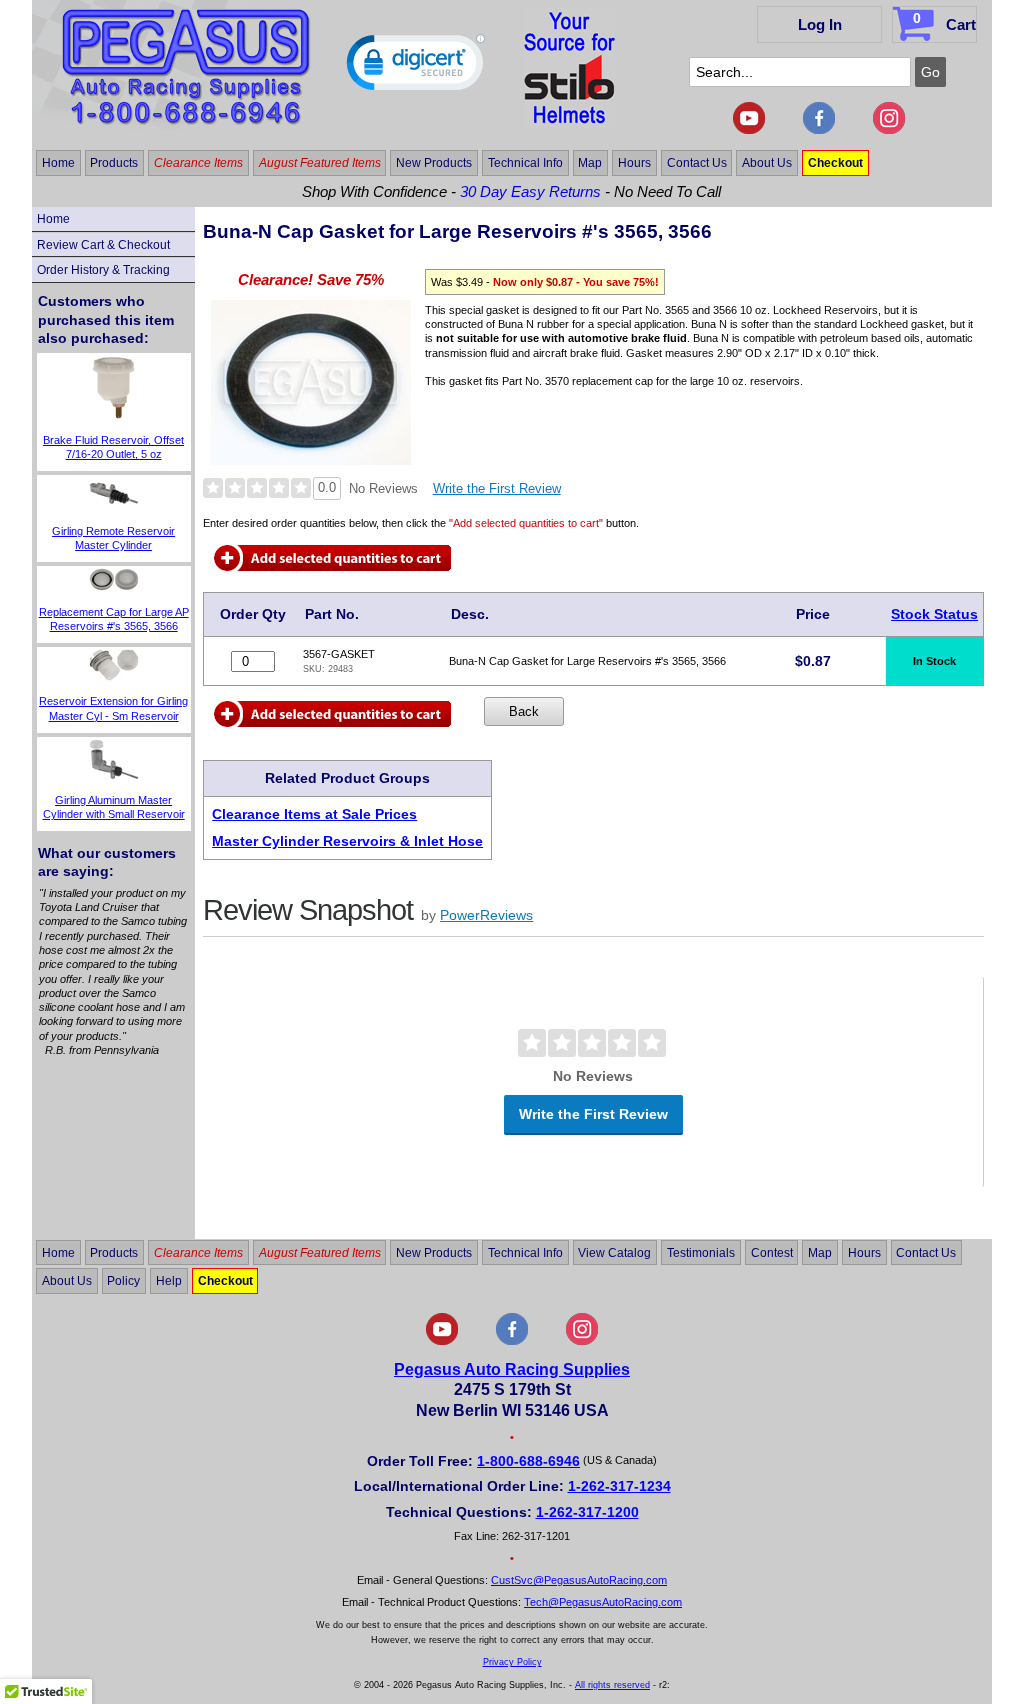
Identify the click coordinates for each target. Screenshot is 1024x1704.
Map (590, 163)
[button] (416, 67)
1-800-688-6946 (528, 1461)
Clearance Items (198, 163)
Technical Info (525, 163)
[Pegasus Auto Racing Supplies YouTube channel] (749, 130)
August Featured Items (320, 163)
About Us (767, 163)
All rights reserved (612, 1685)
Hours (634, 163)
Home (58, 163)
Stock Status (934, 614)
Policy (123, 1281)
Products (114, 163)
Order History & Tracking (103, 270)
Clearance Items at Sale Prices (314, 814)
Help (169, 1281)
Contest (772, 1252)
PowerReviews (486, 915)
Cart (944, 21)
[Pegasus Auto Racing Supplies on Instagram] (889, 130)
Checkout (835, 163)
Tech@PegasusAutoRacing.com (603, 1602)
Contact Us (697, 163)
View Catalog (614, 1252)
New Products (434, 163)
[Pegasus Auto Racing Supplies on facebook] (819, 130)
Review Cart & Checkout (103, 245)
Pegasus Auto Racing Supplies (512, 1369)
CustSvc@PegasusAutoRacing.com (579, 1580)
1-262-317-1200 (587, 1512)
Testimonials (701, 1252)
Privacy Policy (512, 1662)
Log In (820, 24)
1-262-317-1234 (619, 1486)
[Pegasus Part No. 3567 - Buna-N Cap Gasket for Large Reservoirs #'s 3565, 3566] (311, 459)
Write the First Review (497, 488)
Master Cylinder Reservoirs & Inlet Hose (347, 841)
